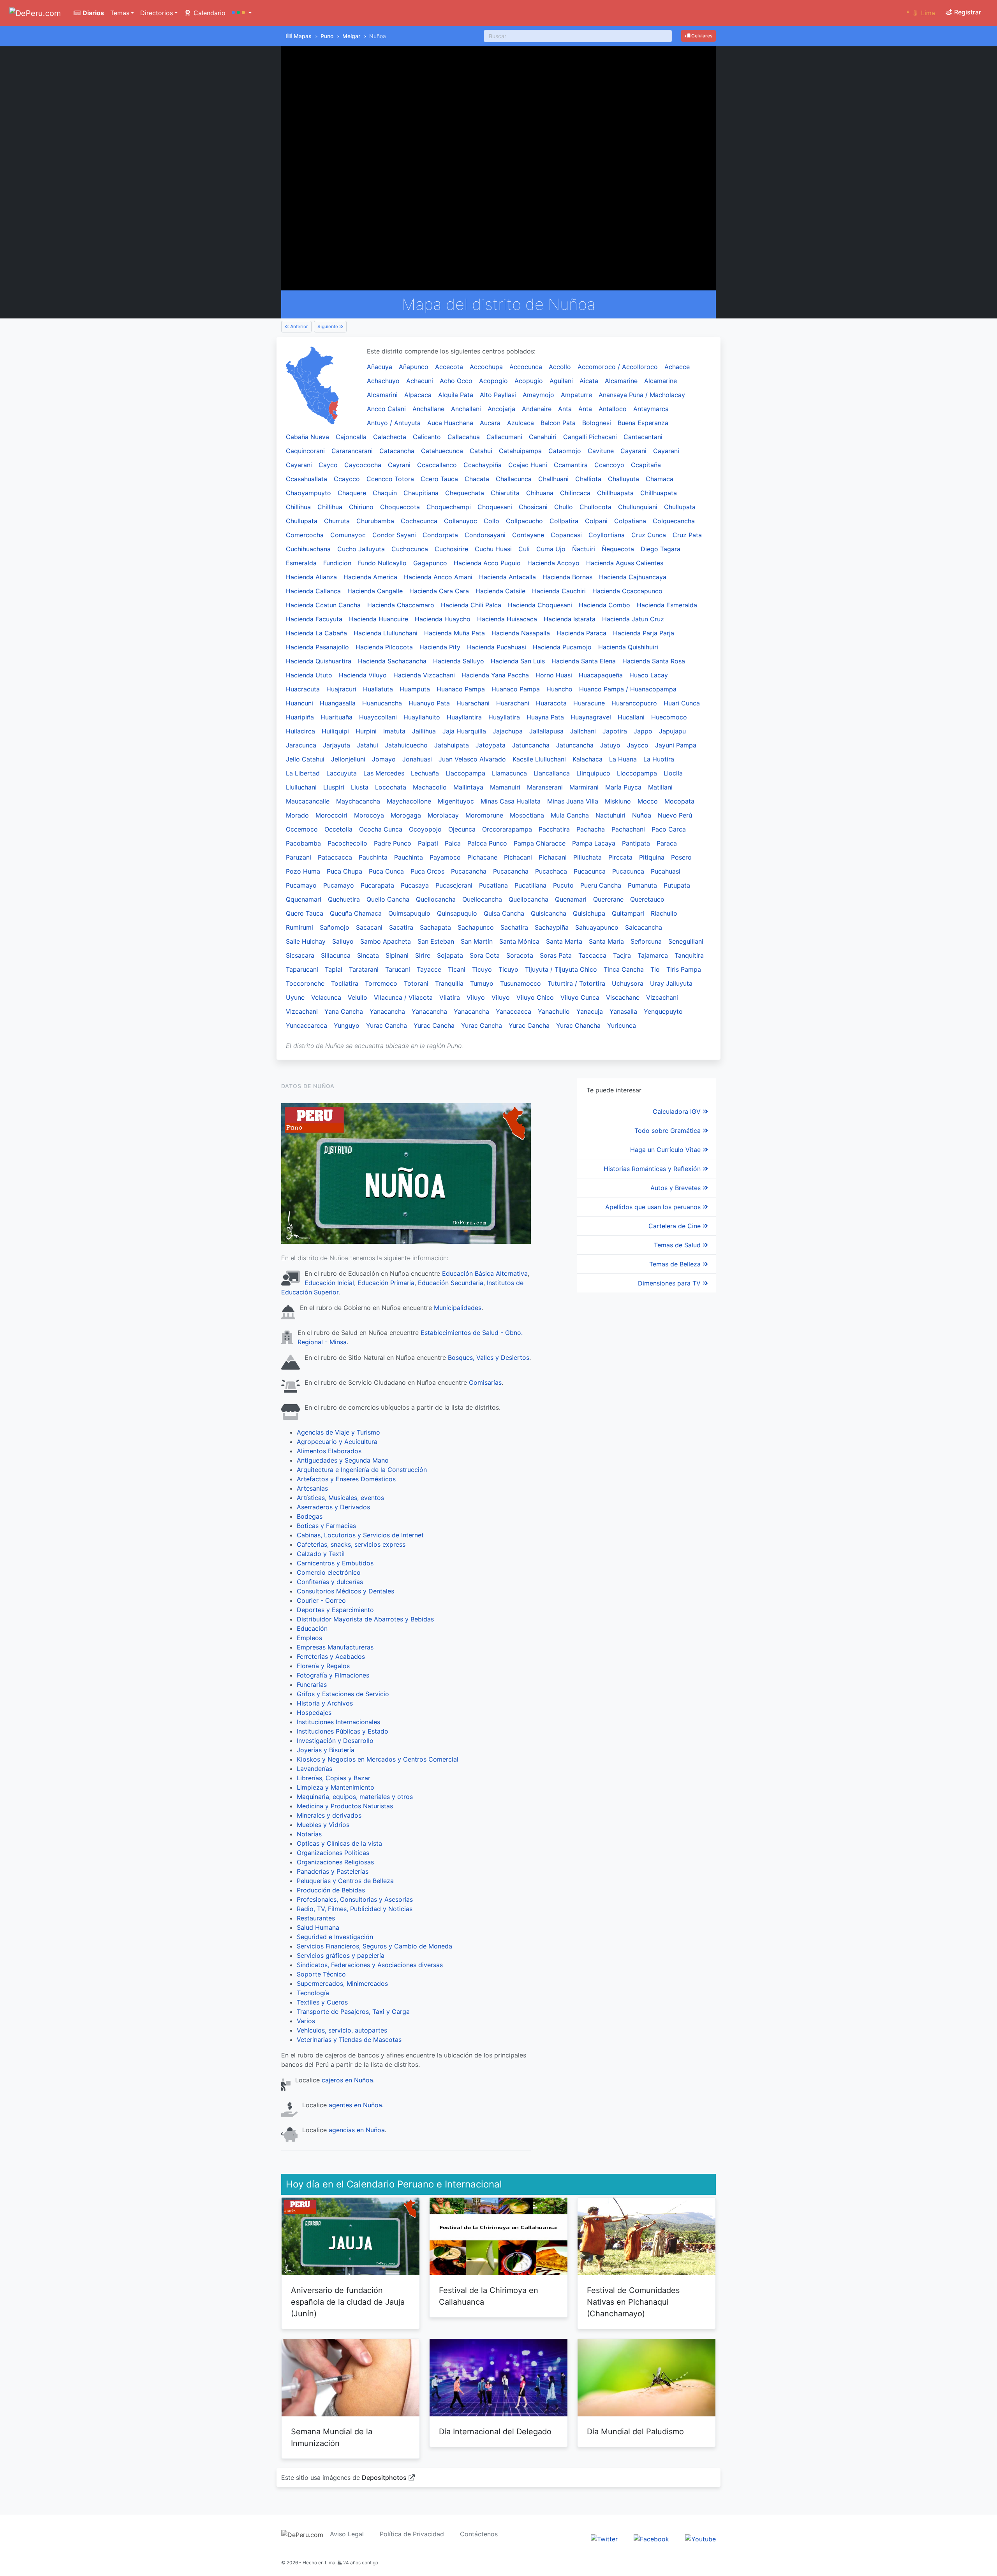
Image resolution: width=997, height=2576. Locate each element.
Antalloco (613, 409)
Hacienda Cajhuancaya (633, 577)
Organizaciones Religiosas (335, 1862)
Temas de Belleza (676, 1264)
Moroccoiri (331, 815)
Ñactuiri (584, 549)
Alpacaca (418, 395)
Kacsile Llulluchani (539, 759)
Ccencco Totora (390, 479)
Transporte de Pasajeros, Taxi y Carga (353, 2012)
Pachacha (591, 829)
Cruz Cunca (649, 535)
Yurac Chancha (578, 1025)
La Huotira (659, 759)
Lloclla (673, 773)
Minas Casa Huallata (511, 801)
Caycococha (363, 465)
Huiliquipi (335, 731)
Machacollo (430, 787)
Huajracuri (341, 689)
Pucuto (563, 885)
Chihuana (540, 493)
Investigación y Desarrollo (335, 1741)
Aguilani (561, 381)
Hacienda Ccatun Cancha (323, 605)
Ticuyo (482, 969)
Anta (565, 409)
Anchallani (466, 409)
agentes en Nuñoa (355, 2105)
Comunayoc (348, 535)
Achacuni (420, 381)
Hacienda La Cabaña (316, 633)
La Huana (623, 759)
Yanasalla (623, 1011)
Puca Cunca (386, 871)
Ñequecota (618, 549)
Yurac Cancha (387, 1025)
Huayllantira (464, 717)
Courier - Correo (321, 1600)
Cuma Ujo (551, 549)
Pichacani (518, 857)
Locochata (391, 787)
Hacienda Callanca (313, 591)
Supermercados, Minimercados (342, 1983)
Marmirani (584, 787)
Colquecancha (674, 521)
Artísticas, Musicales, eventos (340, 1498)
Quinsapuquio (457, 913)
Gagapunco (430, 563)
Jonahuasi (417, 759)
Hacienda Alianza (311, 577)
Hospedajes (314, 1713)
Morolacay (443, 815)
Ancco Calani (386, 409)
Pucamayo (301, 885)
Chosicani (533, 507)
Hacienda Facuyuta (314, 619)
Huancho (559, 689)
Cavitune (601, 451)
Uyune (295, 997)
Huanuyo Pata (429, 703)
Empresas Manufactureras (335, 1647)
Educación (312, 1628)
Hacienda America (370, 577)
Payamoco (445, 857)
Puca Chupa (344, 871)
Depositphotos (384, 2478)
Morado (297, 815)
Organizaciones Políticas (333, 1853)
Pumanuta (642, 885)
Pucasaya (415, 885)
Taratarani (364, 969)
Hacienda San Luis (518, 661)
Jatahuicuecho (406, 745)
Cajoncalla (351, 437)
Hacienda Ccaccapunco (627, 591)
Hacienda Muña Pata (454, 633)
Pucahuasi (666, 871)
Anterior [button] (299, 326)
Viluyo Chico (535, 997)
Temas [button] (120, 13)
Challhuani (553, 479)
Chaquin (385, 493)
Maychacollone (409, 801)
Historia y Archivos (325, 1703)
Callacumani (504, 437)
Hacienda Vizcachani (424, 675)
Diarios (92, 13)
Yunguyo (347, 1025)
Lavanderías (314, 1769)
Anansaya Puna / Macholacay (642, 395)
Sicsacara (300, 955)
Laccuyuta (342, 773)
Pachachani (628, 829)
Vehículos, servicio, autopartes (342, 2030)
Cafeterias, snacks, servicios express (351, 1544)
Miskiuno (618, 801)
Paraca (667, 843)
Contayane (528, 535)
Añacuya (380, 367)
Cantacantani (643, 437)
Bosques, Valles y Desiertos (489, 1357)
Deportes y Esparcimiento (335, 1610)
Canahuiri (543, 437)
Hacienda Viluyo (363, 675)
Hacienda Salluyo (459, 661)
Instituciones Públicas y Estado (343, 1731)
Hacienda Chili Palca (471, 605)
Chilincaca (575, 493)
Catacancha (397, 451)
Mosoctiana (527, 815)
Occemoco (302, 829)
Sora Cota (485, 955)
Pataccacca (335, 857)
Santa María (606, 941)
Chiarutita (505, 493)
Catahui (481, 451)
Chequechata (465, 493)
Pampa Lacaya (594, 843)
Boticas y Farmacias (326, 1526)
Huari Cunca (682, 703)
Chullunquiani (638, 507)
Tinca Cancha (624, 969)
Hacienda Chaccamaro (401, 605)
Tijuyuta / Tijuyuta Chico (561, 969)
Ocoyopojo (425, 829)
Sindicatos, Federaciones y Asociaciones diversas (370, 1965)
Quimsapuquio (409, 913)
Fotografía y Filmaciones (333, 1675)
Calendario (209, 13)
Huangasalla (338, 703)
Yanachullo (554, 1011)
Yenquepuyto (663, 1011)
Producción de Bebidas (331, 1890)
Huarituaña (336, 717)
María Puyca (623, 787)
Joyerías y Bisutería (326, 1750)
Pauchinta (373, 857)
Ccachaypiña (483, 465)
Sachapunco (476, 927)
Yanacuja (590, 1011)
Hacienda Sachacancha (392, 661)
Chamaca (660, 479)
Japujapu (672, 731)
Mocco (648, 801)
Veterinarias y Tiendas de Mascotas (349, 2040)
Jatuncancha (531, 745)
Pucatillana (530, 885)
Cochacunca (419, 521)
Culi (524, 549)
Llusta (360, 787)
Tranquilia (449, 983)
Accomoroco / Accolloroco (618, 367)
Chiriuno (361, 507)
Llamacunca (509, 773)
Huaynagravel (591, 717)
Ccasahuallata (306, 479)
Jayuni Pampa (676, 745)
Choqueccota (400, 507)
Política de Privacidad (412, 2534)
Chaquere (352, 493)
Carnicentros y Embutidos (335, 1563)
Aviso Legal (347, 2534)
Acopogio (493, 381)
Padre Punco (393, 843)
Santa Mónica (519, 941)
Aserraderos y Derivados (333, 1507)
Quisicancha (549, 913)
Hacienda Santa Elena (584, 661)
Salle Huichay (306, 941)
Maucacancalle (308, 801)
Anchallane (428, 409)
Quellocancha (436, 899)
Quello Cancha (388, 899)
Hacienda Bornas (567, 577)
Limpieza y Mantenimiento (336, 1787)
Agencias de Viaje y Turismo (338, 1432)
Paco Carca (669, 829)
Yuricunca (622, 1025)
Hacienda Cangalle (375, 591)
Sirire (423, 955)
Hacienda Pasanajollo (317, 647)
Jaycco (638, 745)
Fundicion (337, 563)
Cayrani (399, 465)
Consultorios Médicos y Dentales (345, 1591)
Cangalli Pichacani (590, 437)
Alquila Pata (456, 395)
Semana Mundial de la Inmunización (332, 2437)
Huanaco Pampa (461, 689)
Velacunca (326, 997)
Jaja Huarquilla (464, 731)
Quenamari (571, 899)
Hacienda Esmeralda (667, 605)
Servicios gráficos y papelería (341, 1955)
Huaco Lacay (649, 675)
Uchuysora (628, 983)
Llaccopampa (465, 773)
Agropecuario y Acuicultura (337, 1442)
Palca (453, 843)
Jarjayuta (336, 745)
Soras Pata (556, 955)
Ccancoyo (609, 465)
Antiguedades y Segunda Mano (343, 1460)
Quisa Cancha (504, 913)
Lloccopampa (637, 773)
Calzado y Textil (321, 1554)
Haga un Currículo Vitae (666, 1150)
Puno (327, 36)
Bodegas (310, 1516)
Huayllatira (504, 717)
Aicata (589, 381)
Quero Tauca (305, 913)
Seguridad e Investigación (335, 1937)
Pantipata (636, 843)
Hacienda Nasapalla (521, 633)
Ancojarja (501, 409)
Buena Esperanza (643, 423)
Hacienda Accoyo (553, 563)
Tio (655, 969)
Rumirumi (299, 927)
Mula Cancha (570, 815)
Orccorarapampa (507, 829)
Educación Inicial (329, 1283)
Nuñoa (642, 815)
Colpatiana (630, 521)
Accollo (560, 367)
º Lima (921, 13)
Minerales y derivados (329, 1815)
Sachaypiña (552, 927)
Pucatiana (493, 885)
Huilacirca (300, 731)
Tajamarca (653, 955)
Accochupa (486, 367)
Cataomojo (565, 451)
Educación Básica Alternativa (485, 1273)
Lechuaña (425, 773)
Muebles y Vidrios (323, 1825)
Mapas (303, 36)
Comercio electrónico (329, 1572)
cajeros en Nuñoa (347, 2080)
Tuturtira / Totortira (576, 983)
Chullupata (680, 507)
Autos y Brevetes (676, 1188)
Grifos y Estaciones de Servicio (343, 1694)
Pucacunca (590, 871)
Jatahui (367, 745)
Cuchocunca (410, 549)
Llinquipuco (593, 773)
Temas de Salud (678, 1245)
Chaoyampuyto (308, 493)
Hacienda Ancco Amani (438, 577)
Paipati (428, 843)
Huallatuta (378, 689)
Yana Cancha (344, 1011)
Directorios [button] (157, 13)
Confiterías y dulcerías (330, 1582)
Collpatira (564, 521)
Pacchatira (554, 829)
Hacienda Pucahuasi (497, 647)
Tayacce (429, 969)
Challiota (588, 479)
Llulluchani (301, 787)
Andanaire (537, 409)
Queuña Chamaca (356, 913)
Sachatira (514, 927)
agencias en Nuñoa (357, 2130)
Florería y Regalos (323, 1666)
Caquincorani (305, 451)
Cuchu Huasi (493, 549)
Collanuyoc (461, 521)
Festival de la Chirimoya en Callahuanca (489, 2296)
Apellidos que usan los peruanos (654, 1207)
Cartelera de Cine (676, 1226)
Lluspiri (334, 787)
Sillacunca (336, 955)
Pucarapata (377, 885)
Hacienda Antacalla (507, 577)
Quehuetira (344, 899)
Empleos (309, 1638)
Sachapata (435, 927)
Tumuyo (482, 983)
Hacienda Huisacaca (507, 619)
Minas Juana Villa (573, 801)
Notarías (309, 1834)
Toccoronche (305, 983)
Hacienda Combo (604, 605)
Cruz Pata (687, 535)
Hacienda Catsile (500, 591)
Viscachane (623, 997)
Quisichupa (589, 913)
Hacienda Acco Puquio (487, 563)
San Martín (477, 941)
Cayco (328, 465)
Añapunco (414, 367)
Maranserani (545, 787)
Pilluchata (587, 857)
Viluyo (476, 997)
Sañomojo (335, 927)
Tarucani (398, 969)
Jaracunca (301, 745)
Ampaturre (576, 395)
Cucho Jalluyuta (361, 549)
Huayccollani (378, 717)
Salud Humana (318, 1927)
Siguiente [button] (328, 326)
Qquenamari (304, 899)
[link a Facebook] (651, 2538)
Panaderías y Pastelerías (333, 1871)
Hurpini (366, 731)
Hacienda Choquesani (540, 605)
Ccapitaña (646, 465)
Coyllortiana (607, 535)
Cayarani (633, 451)
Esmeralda (301, 563)
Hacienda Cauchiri (559, 591)
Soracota (520, 955)
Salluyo (343, 941)
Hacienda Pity (440, 647)
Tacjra (622, 955)
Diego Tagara (661, 549)
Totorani (416, 983)
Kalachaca (587, 759)
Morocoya (369, 815)
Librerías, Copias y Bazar (334, 1778)
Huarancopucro (634, 703)
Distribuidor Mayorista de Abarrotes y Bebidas (365, 1619)
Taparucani (302, 969)
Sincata (368, 955)
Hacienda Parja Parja (644, 633)
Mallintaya (468, 787)
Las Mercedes (384, 773)
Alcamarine (621, 381)
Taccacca (592, 955)
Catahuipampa (520, 451)
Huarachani (473, 703)
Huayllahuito (422, 717)
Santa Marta (564, 941)
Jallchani (583, 731)
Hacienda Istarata (570, 619)
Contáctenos (479, 2534)
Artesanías (312, 1488)
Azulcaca (521, 423)
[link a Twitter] (604, 2538)
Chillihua (298, 507)
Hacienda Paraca (581, 633)
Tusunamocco (521, 983)
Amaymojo (538, 395)
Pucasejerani (454, 885)
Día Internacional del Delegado (495, 2432)
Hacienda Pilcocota (384, 647)
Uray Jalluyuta (671, 983)
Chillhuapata (615, 493)
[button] (242, 13)
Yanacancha (387, 1011)
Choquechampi (449, 507)
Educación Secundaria (451, 1283)
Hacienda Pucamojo (562, 647)
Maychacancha (358, 801)
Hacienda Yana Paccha (495, 675)
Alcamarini (382, 395)
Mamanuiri (505, 787)
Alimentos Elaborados (329, 1451)
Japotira (615, 731)
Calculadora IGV (678, 1111)
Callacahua (464, 437)
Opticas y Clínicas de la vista (339, 1843)
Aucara (490, 423)
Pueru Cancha (601, 885)
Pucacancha (469, 871)
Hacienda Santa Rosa (654, 661)
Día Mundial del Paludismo (635, 2432)
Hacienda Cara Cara (439, 591)
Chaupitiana (421, 493)
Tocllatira (345, 983)
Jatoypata (491, 745)
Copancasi (566, 535)
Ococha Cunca (381, 829)
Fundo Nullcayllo (382, 563)
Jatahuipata (452, 745)
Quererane (608, 899)
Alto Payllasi (498, 395)
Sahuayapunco (597, 927)
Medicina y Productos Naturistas (345, 1806)
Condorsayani (485, 535)
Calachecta (390, 437)
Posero (681, 857)
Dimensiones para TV (670, 1283)
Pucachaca (551, 871)
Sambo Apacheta (386, 941)
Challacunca (514, 479)
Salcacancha (644, 927)
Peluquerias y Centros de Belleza (345, 1881)
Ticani (457, 969)
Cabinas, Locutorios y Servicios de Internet (360, 1535)
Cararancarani (352, 451)
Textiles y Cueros (322, 2002)
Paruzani (299, 857)
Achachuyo (383, 381)
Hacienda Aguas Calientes (625, 563)
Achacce (677, 367)
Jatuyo (610, 745)
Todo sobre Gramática (668, 1131)
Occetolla (338, 829)
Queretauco (647, 899)
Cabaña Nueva (307, 437)
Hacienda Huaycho (443, 619)
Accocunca (526, 367)
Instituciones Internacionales (338, 1722)
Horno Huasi (554, 675)
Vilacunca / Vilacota (403, 997)
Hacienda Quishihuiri (628, 647)
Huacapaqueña (601, 675)
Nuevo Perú (675, 815)
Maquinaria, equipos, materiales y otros (355, 1797)
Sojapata (450, 955)
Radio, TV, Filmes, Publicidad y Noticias (355, 1909)
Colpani (596, 521)
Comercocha (305, 535)
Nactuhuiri (610, 815)
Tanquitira (689, 955)
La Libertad (303, 773)
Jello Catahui (305, 759)
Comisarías (485, 1382)
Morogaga (406, 815)
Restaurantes (316, 1918)
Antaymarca (651, 409)
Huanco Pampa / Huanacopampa (628, 689)
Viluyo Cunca (580, 997)
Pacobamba (303, 843)
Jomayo (384, 759)
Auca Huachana (450, 423)
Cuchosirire (451, 549)
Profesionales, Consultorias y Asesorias (355, 1899)
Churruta (337, 521)
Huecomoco (669, 717)
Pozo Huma (303, 871)
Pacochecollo (347, 843)
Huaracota (551, 703)
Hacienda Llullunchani (386, 633)
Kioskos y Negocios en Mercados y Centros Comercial (378, 1759)
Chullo (564, 507)
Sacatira (401, 927)
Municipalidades (458, 1308)
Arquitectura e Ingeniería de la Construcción (362, 1470)
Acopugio (529, 381)
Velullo (358, 997)
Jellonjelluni (348, 759)
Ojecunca (462, 829)
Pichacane (482, 857)
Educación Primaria (386, 1283)
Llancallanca (552, 773)
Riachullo (664, 913)
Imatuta (394, 731)
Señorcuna (646, 941)
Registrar (967, 12)
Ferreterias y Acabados (331, 1656)
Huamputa (415, 689)
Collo (491, 521)
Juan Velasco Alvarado (472, 759)
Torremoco (381, 983)
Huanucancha (382, 703)
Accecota (449, 367)
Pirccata (620, 857)
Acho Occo (456, 381)
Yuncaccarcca (306, 1025)
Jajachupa (508, 731)
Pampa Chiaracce (540, 843)
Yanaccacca (513, 1011)
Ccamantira (571, 465)
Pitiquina (652, 857)
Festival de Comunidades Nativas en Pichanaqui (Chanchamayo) (633, 2302)
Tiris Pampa (684, 969)
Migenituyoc (456, 801)
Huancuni (299, 703)
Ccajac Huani (528, 465)
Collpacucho (524, 521)
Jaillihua (424, 731)
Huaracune (589, 703)
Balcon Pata (558, 423)
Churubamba (375, 521)
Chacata (477, 479)
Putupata (677, 885)
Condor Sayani (394, 535)
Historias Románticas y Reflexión (653, 1169)
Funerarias (312, 1685)
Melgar (351, 36)
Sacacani (369, 927)
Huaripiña (300, 717)
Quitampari (628, 913)
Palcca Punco (487, 843)
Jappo (643, 731)
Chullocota (595, 507)
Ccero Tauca (439, 479)
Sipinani (397, 955)
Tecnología (313, 1993)
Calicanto (427, 437)
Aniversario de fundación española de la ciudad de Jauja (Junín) (348, 2302)
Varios (306, 2021)
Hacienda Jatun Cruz (633, 619)
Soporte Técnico (321, 1974)
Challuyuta (624, 479)
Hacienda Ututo (309, 675)
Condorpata (440, 535)
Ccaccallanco (437, 465)
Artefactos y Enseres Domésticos (346, 1479)
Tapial (334, 969)
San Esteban (436, 941)
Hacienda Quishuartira (319, 661)
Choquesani (495, 507)
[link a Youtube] (700, 2538)
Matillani (660, 787)
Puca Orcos (427, 871)
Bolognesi (597, 423)
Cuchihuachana (308, 549)
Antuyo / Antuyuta (394, 423)
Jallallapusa (546, 731)
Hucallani (631, 717)
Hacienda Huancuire (379, 619)
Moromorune (484, 815)
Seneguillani (686, 941)
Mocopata (679, 801)
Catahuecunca (442, 451)
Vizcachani (662, 997)
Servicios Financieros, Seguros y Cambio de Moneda (374, 1946)
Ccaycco (347, 479)
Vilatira (450, 997)
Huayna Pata (545, 717)
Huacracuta (303, 689)
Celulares (701, 36)
